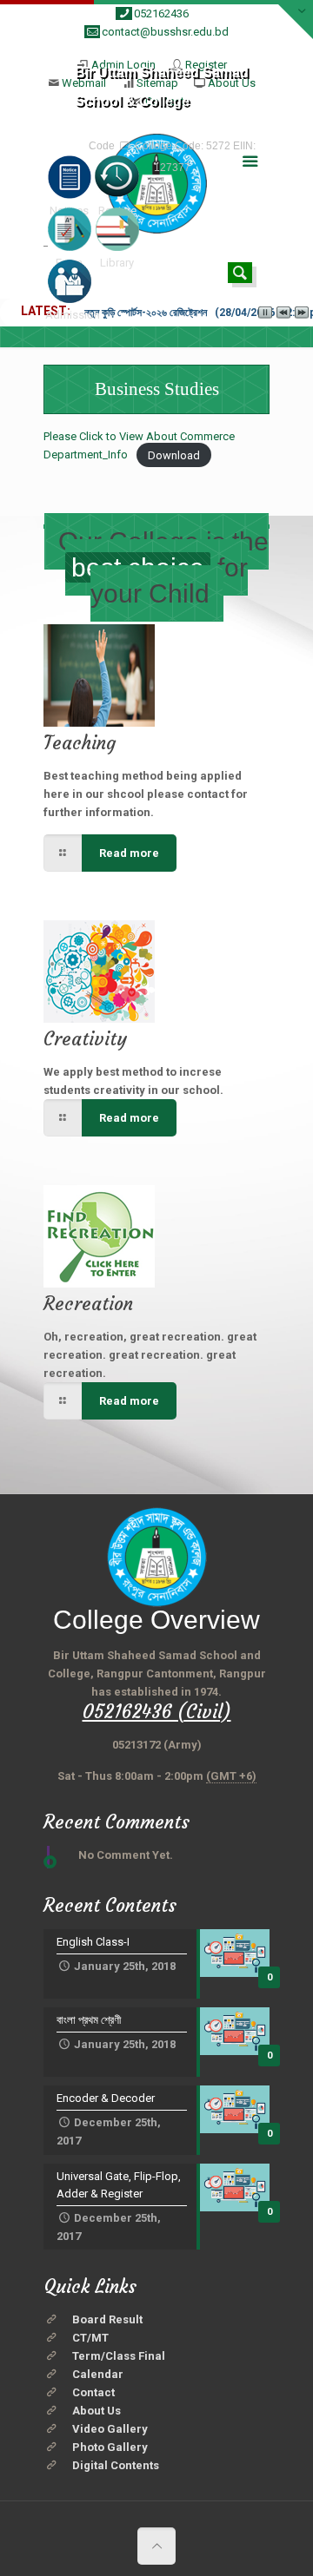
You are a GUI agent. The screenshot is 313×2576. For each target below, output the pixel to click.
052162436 (161, 13)
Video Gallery (110, 2429)
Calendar (98, 2374)
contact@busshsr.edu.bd (165, 32)
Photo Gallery (110, 2447)
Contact (93, 2392)
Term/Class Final (119, 2356)
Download (174, 455)
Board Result (107, 2319)
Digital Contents (116, 2465)
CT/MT (90, 2338)
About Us (97, 2411)
